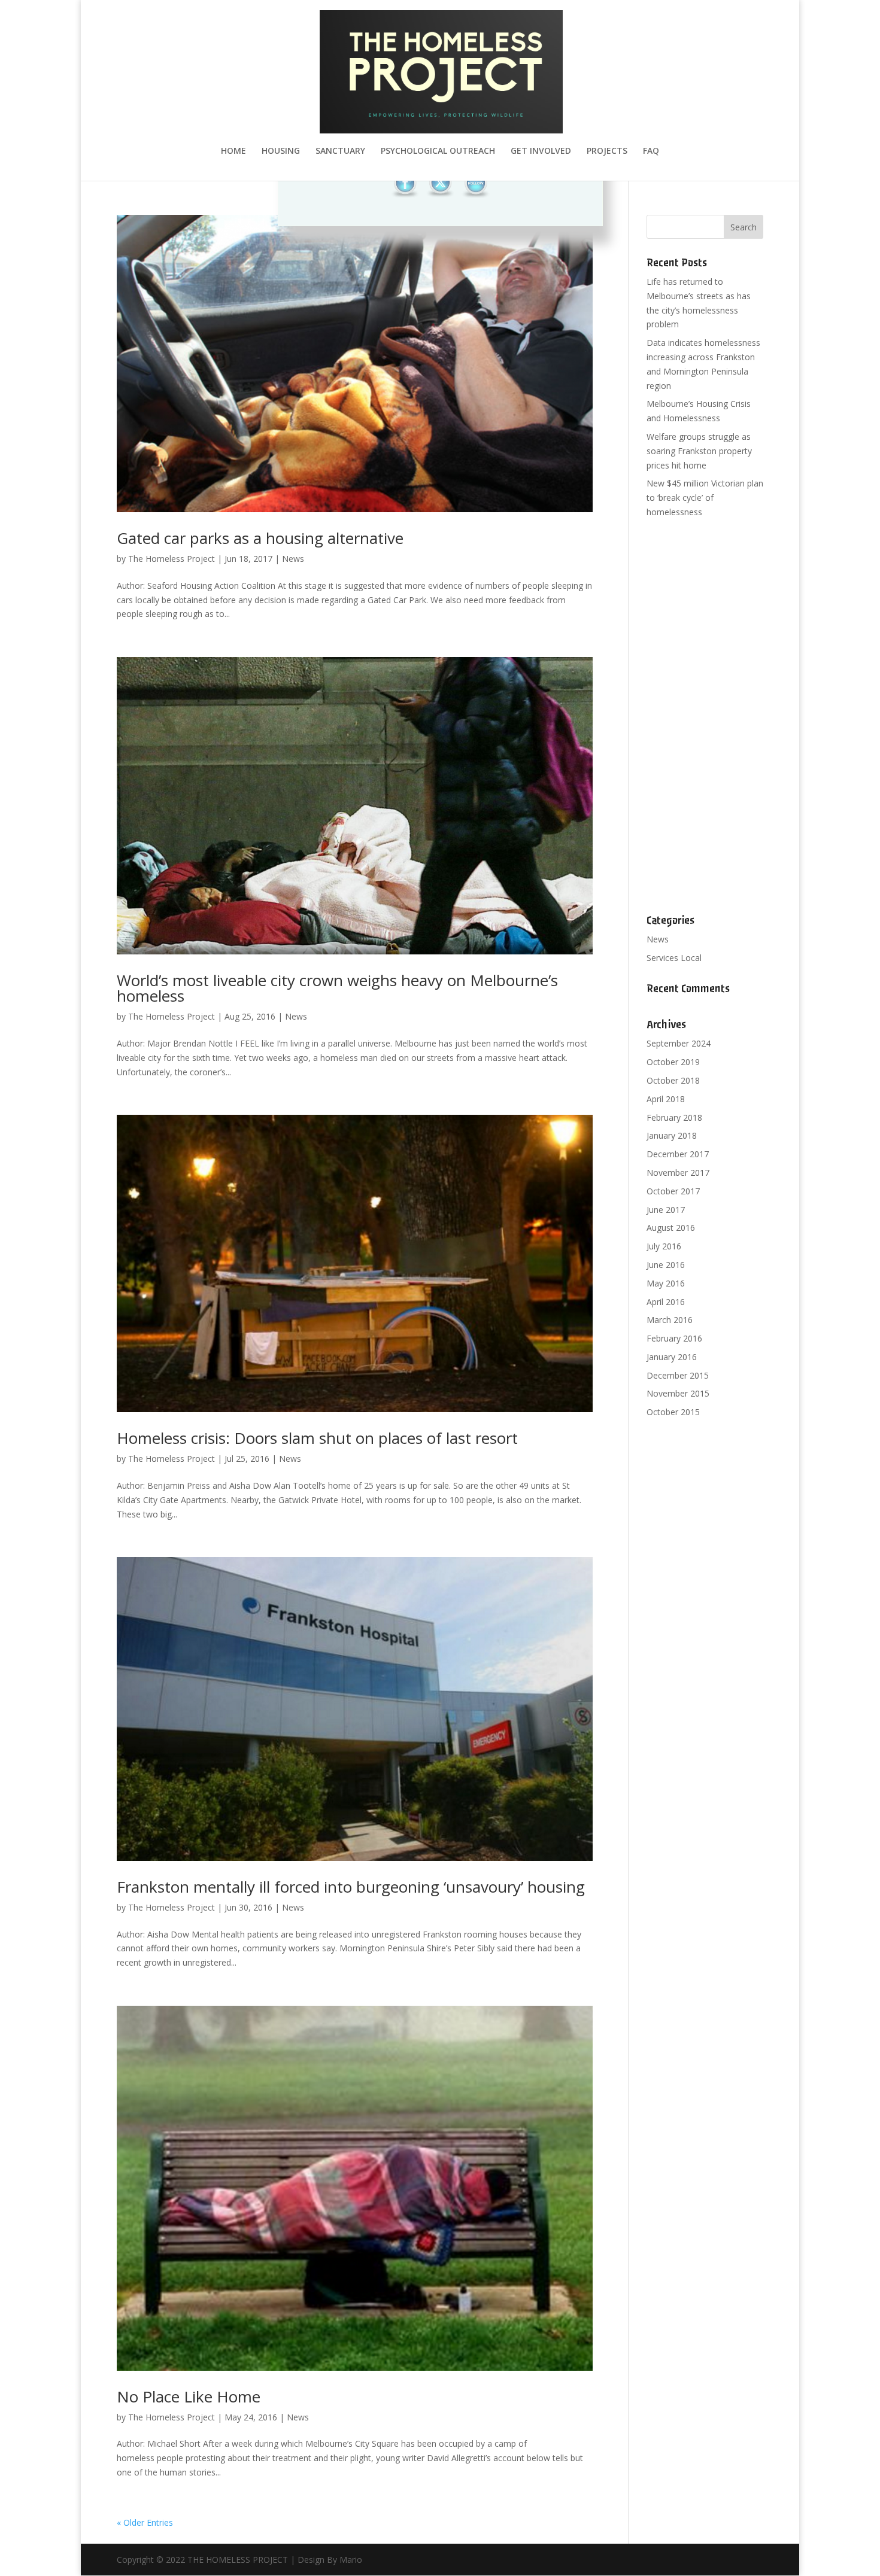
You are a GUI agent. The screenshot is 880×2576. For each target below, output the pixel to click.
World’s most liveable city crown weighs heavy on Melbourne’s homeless (337, 988)
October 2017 (673, 1191)
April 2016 (666, 1302)
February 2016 (674, 1338)
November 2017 (678, 1173)
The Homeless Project (172, 559)
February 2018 (674, 1117)
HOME (233, 151)
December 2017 (678, 1154)
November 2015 (678, 1393)
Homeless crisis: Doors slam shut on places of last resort (317, 1438)
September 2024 (679, 1043)
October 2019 (673, 1062)
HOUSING (281, 151)
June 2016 (666, 1265)
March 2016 (670, 1320)
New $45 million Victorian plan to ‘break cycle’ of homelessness (705, 498)
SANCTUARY (340, 151)
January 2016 (672, 1357)
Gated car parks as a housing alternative (260, 538)
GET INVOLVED (541, 151)
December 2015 (678, 1375)
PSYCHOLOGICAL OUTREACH (438, 151)
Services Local (674, 958)
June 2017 (666, 1210)
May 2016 (666, 1283)
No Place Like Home (189, 2396)
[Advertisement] (705, 717)
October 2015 (673, 1412)
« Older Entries (145, 2522)
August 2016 (671, 1228)
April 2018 (666, 1099)
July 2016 (664, 1246)
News (293, 559)
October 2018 (673, 1080)
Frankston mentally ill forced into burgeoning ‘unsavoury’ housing (351, 1887)
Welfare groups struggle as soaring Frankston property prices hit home (699, 451)
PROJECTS (607, 151)
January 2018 (672, 1135)
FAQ (651, 151)
